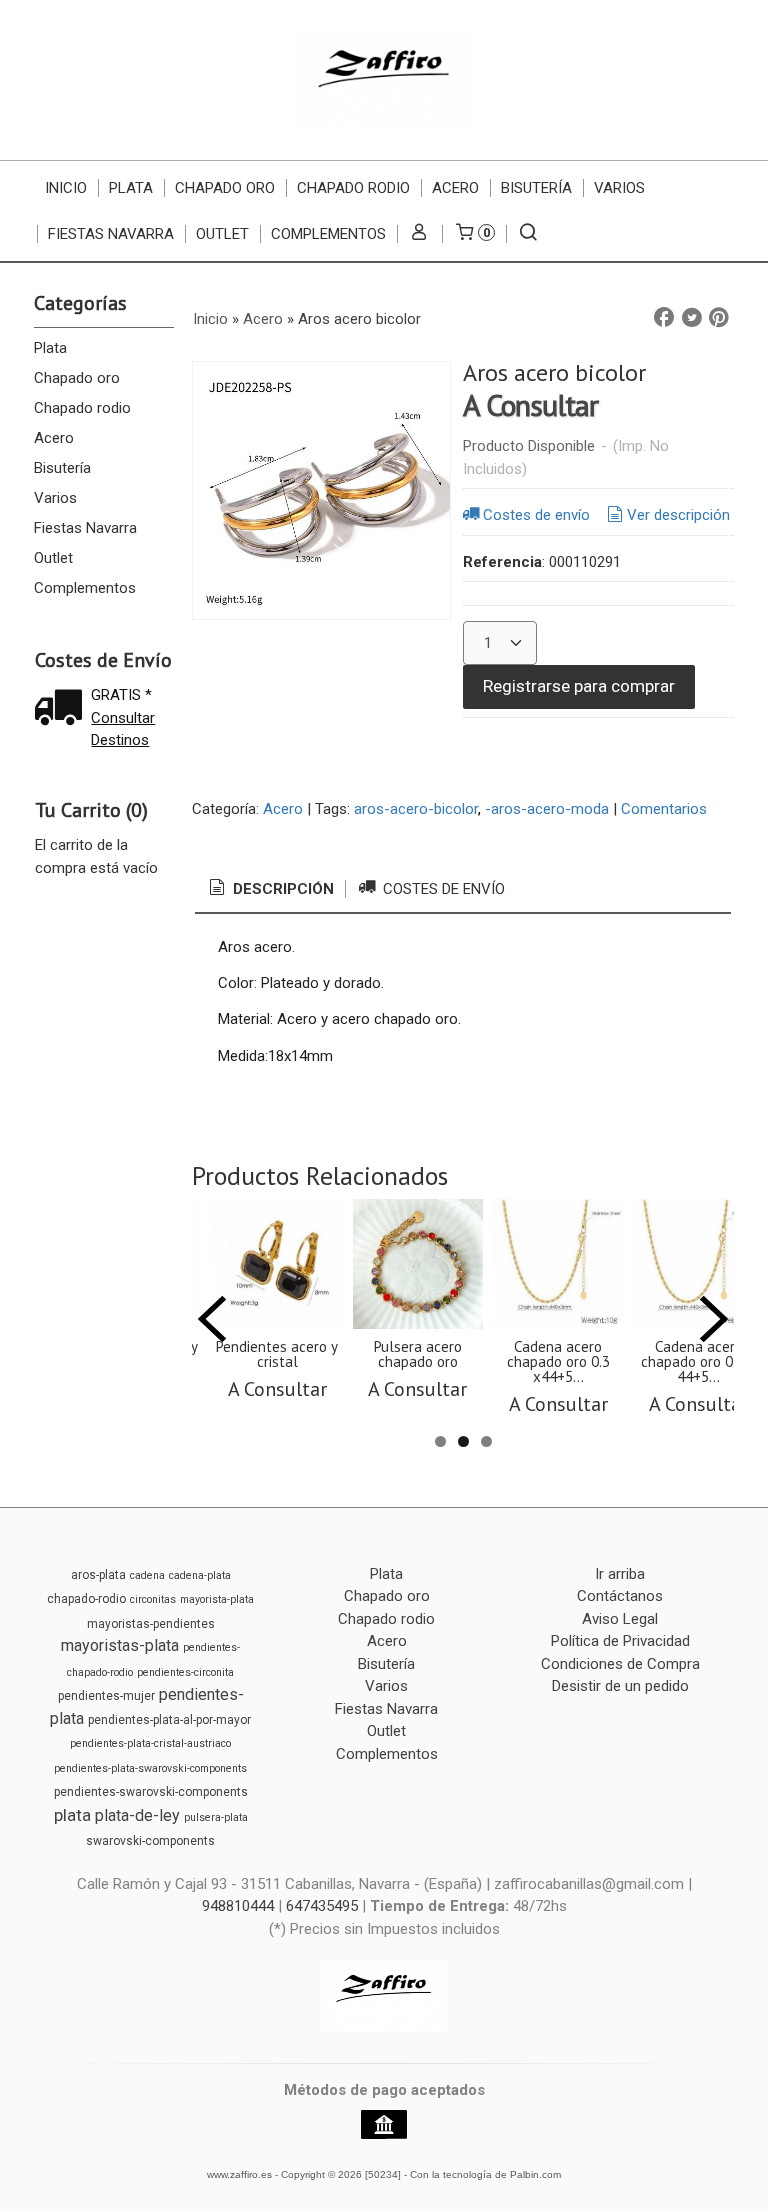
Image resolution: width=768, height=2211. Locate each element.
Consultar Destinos (123, 729)
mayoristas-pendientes (151, 1624)
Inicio (66, 188)
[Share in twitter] (692, 318)
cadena (147, 1575)
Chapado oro (225, 188)
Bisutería (536, 188)
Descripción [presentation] (281, 889)
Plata (131, 188)
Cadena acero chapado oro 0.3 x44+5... (558, 1361)
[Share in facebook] (664, 318)
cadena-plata (200, 1575)
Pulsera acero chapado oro (418, 1354)
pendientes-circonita (185, 1672)
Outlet (222, 234)
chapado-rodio (86, 1599)
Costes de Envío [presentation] (442, 889)
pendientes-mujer (106, 1696)
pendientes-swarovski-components (151, 1792)
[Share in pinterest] (719, 318)
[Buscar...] (528, 234)
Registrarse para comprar (579, 686)
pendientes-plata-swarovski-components (150, 1768)
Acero (455, 188)
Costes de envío (536, 515)
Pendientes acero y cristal (277, 1354)
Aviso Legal (620, 1619)
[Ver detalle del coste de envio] (63, 709)
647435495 (322, 1906)
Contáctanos (620, 1596)
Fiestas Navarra (111, 234)
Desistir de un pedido (620, 1686)
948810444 (238, 1906)
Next (714, 1319)
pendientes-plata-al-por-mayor (169, 1720)
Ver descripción (678, 515)
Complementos (328, 234)
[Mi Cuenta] (419, 234)
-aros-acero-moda (547, 809)
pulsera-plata (216, 1817)
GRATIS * (121, 695)
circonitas (153, 1599)
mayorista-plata (217, 1599)
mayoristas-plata (120, 1645)
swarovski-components (150, 1841)
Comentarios (664, 809)
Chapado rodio (353, 188)
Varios (619, 188)
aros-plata (98, 1575)
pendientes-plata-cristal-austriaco (150, 1743)
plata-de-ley (137, 1815)
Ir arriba (620, 1574)
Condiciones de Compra (620, 1664)
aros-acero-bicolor (416, 809)
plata (72, 1815)
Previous (212, 1319)
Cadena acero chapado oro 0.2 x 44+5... (698, 1361)
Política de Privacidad (620, 1641)
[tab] (270, 889)
